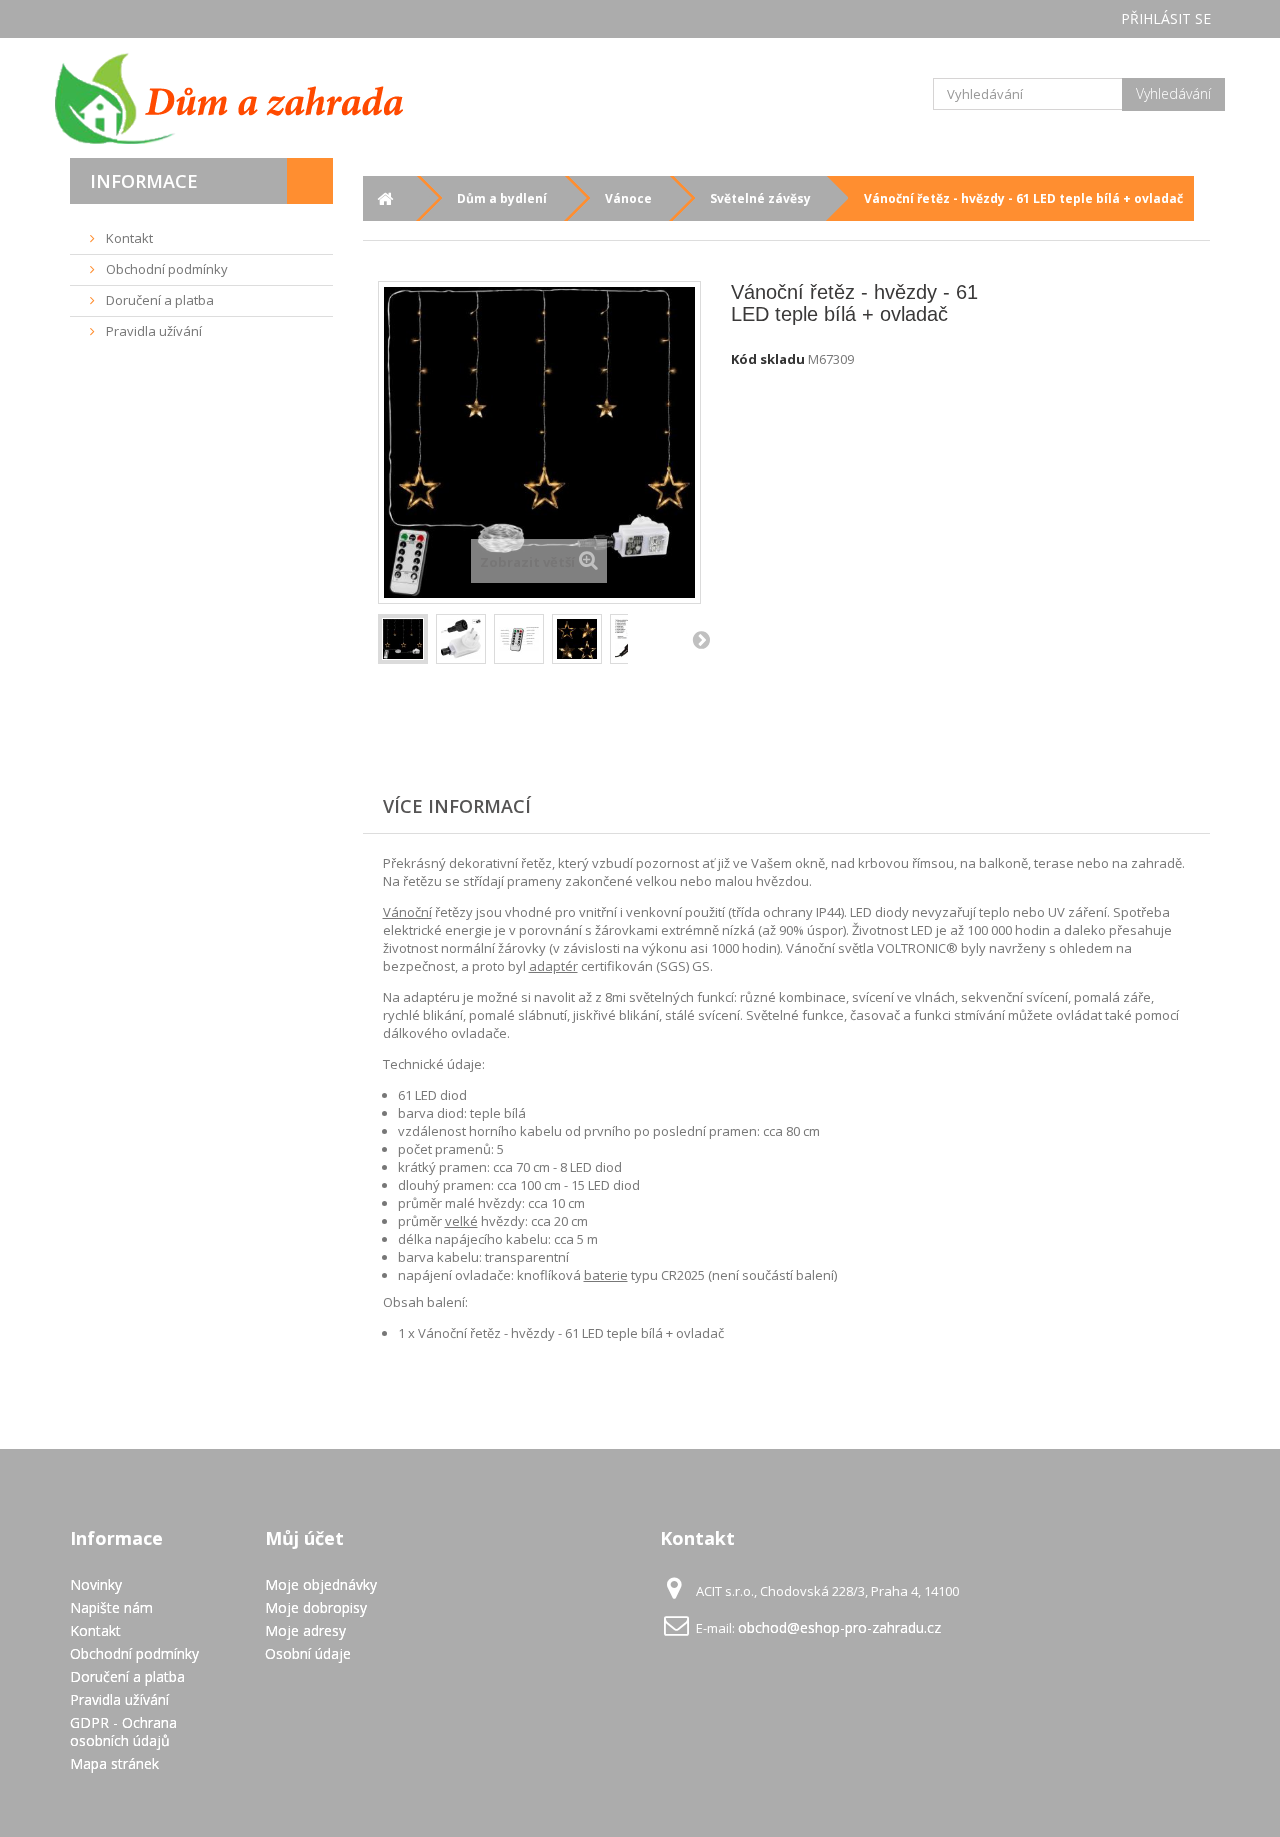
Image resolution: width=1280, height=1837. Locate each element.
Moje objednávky (321, 1584)
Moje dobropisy (316, 1607)
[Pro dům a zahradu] (250, 98)
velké (461, 1221)
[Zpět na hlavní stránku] (385, 198)
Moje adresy (305, 1630)
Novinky (96, 1584)
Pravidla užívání (152, 331)
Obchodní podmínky (165, 269)
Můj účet (304, 1538)
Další (701, 639)
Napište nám (111, 1607)
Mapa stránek (114, 1763)
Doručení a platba (158, 300)
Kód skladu (768, 359)
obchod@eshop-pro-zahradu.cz (839, 1627)
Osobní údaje (308, 1653)
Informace (144, 181)
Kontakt (128, 238)
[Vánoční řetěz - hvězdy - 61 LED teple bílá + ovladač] (403, 639)
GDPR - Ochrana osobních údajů (123, 1731)
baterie (606, 1275)
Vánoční (407, 912)
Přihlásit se (1166, 18)
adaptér (553, 966)
